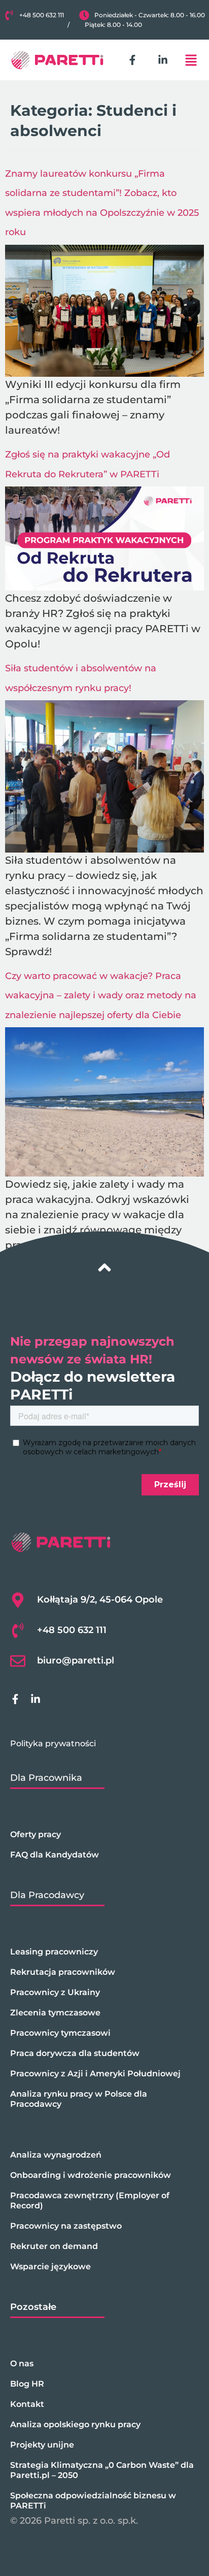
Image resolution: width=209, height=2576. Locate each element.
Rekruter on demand (54, 2246)
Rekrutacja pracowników (63, 1972)
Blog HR (27, 2384)
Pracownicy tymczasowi (60, 2033)
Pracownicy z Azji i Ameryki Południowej (95, 2074)
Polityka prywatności (53, 1743)
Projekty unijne (42, 2445)
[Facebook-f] (132, 60)
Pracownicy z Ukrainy (55, 1992)
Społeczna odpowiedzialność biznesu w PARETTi (93, 2501)
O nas (22, 2363)
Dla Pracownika (46, 1778)
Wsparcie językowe (50, 2267)
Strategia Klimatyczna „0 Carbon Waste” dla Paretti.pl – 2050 (102, 2470)
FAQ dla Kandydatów (55, 1855)
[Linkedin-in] (163, 60)
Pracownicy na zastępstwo (66, 2226)
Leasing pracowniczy (54, 1952)
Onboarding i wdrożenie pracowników (91, 2175)
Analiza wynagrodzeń (56, 2155)
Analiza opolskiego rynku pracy (75, 2424)
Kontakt (27, 2404)
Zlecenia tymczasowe (55, 2013)
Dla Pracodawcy (47, 1895)
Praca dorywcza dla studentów (75, 2053)
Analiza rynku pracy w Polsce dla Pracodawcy (79, 2099)
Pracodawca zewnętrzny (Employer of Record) (90, 2200)
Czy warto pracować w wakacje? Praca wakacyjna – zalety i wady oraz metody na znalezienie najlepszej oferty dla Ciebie (101, 996)
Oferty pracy (36, 1834)
